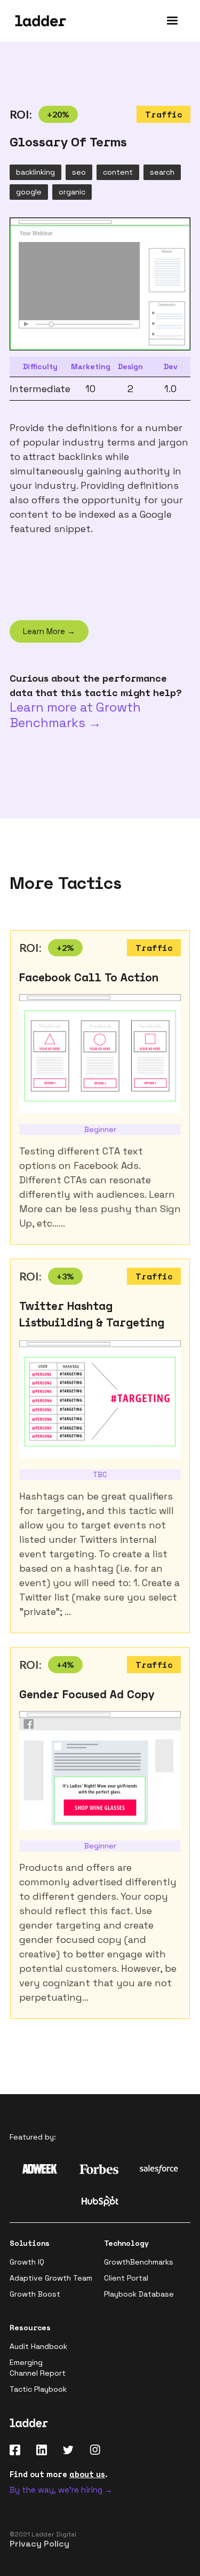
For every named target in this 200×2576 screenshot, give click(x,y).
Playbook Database (139, 2294)
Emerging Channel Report (38, 2368)
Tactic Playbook (38, 2389)
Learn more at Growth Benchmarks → (75, 715)
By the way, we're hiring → (61, 2490)
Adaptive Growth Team (51, 2278)
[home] (38, 21)
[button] (172, 21)
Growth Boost (35, 2294)
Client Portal (126, 2278)
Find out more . (59, 2474)
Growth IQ (27, 2262)
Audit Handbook (38, 2346)
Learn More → (49, 631)
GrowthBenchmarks (139, 2262)
